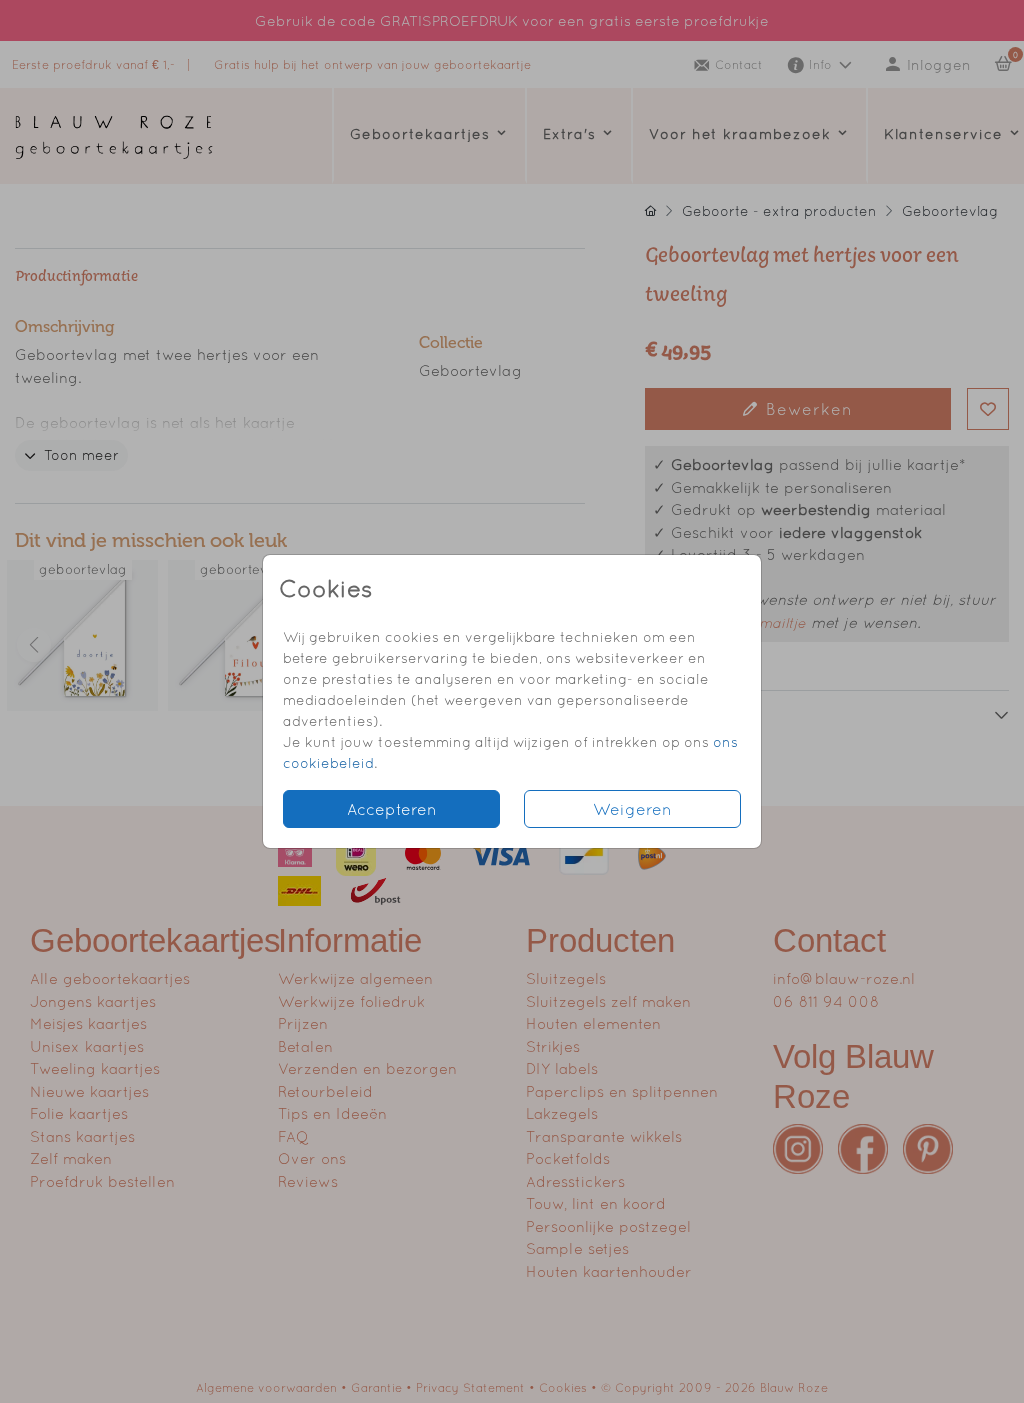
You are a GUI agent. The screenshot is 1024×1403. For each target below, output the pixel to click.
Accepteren (392, 809)
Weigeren (632, 809)
